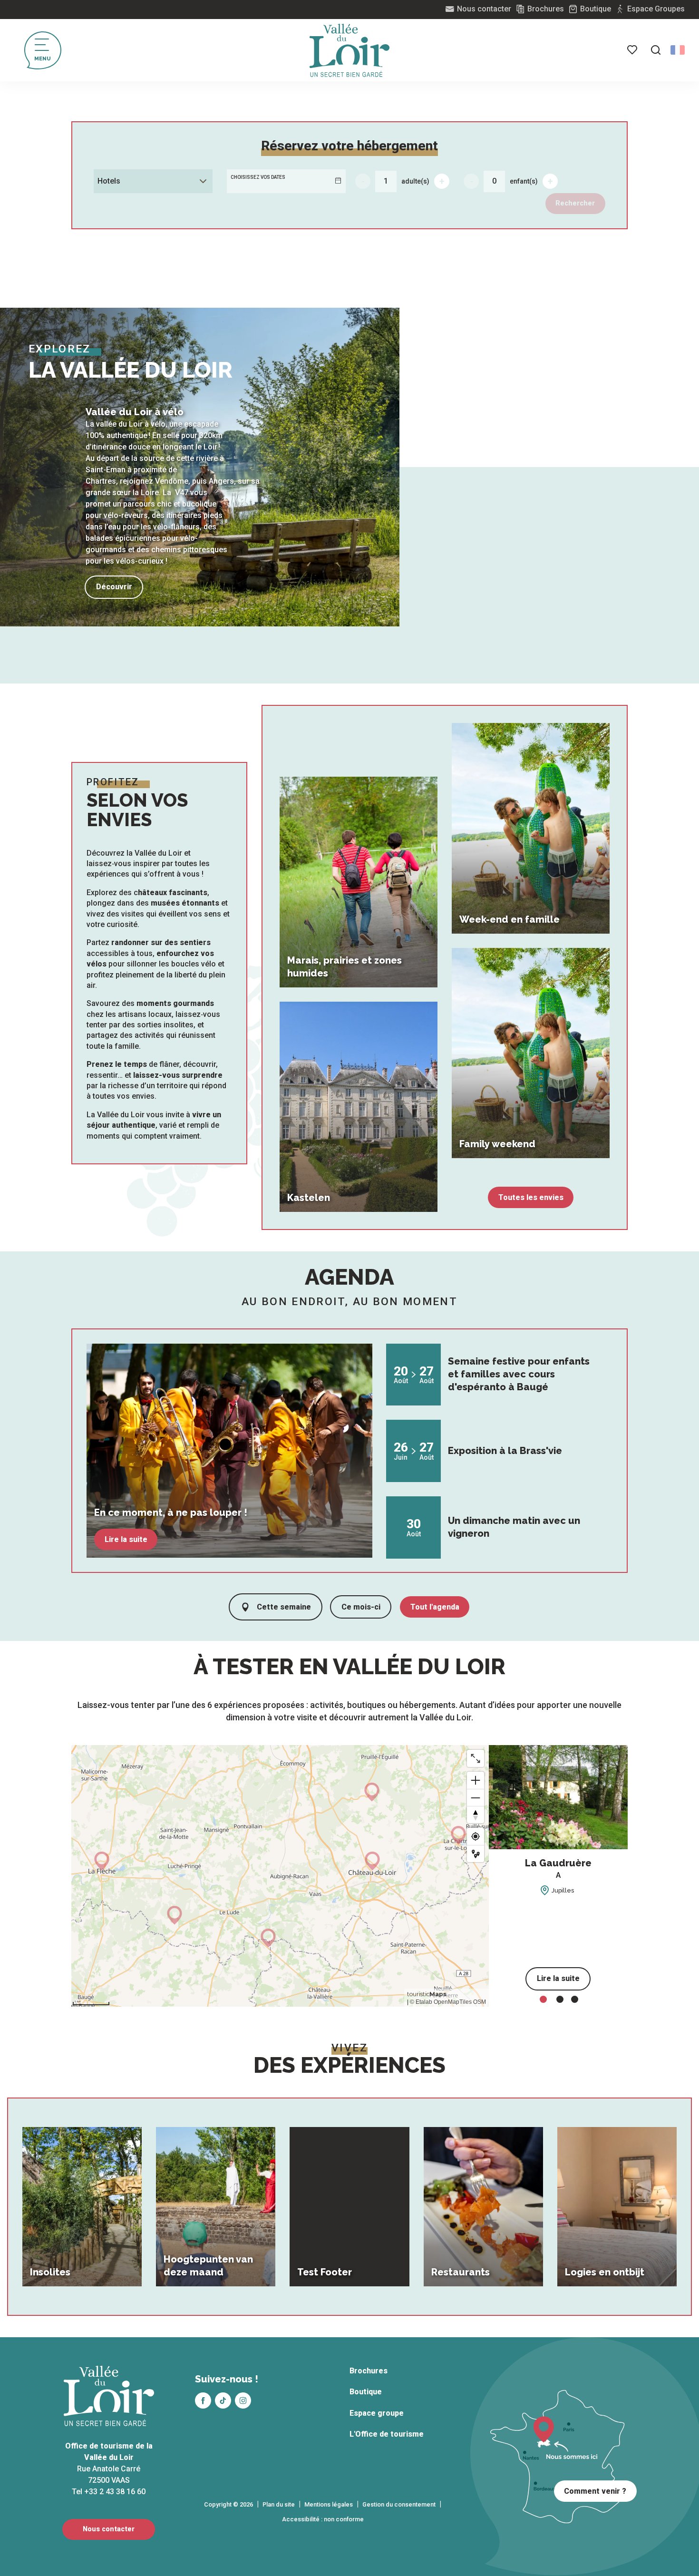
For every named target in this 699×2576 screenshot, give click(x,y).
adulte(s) (415, 181)
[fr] (678, 50)
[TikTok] (223, 2400)
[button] (656, 50)
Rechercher (575, 203)
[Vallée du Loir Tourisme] (349, 50)
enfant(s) (524, 181)
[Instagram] (243, 2400)
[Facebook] (203, 2400)
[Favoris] (633, 50)
